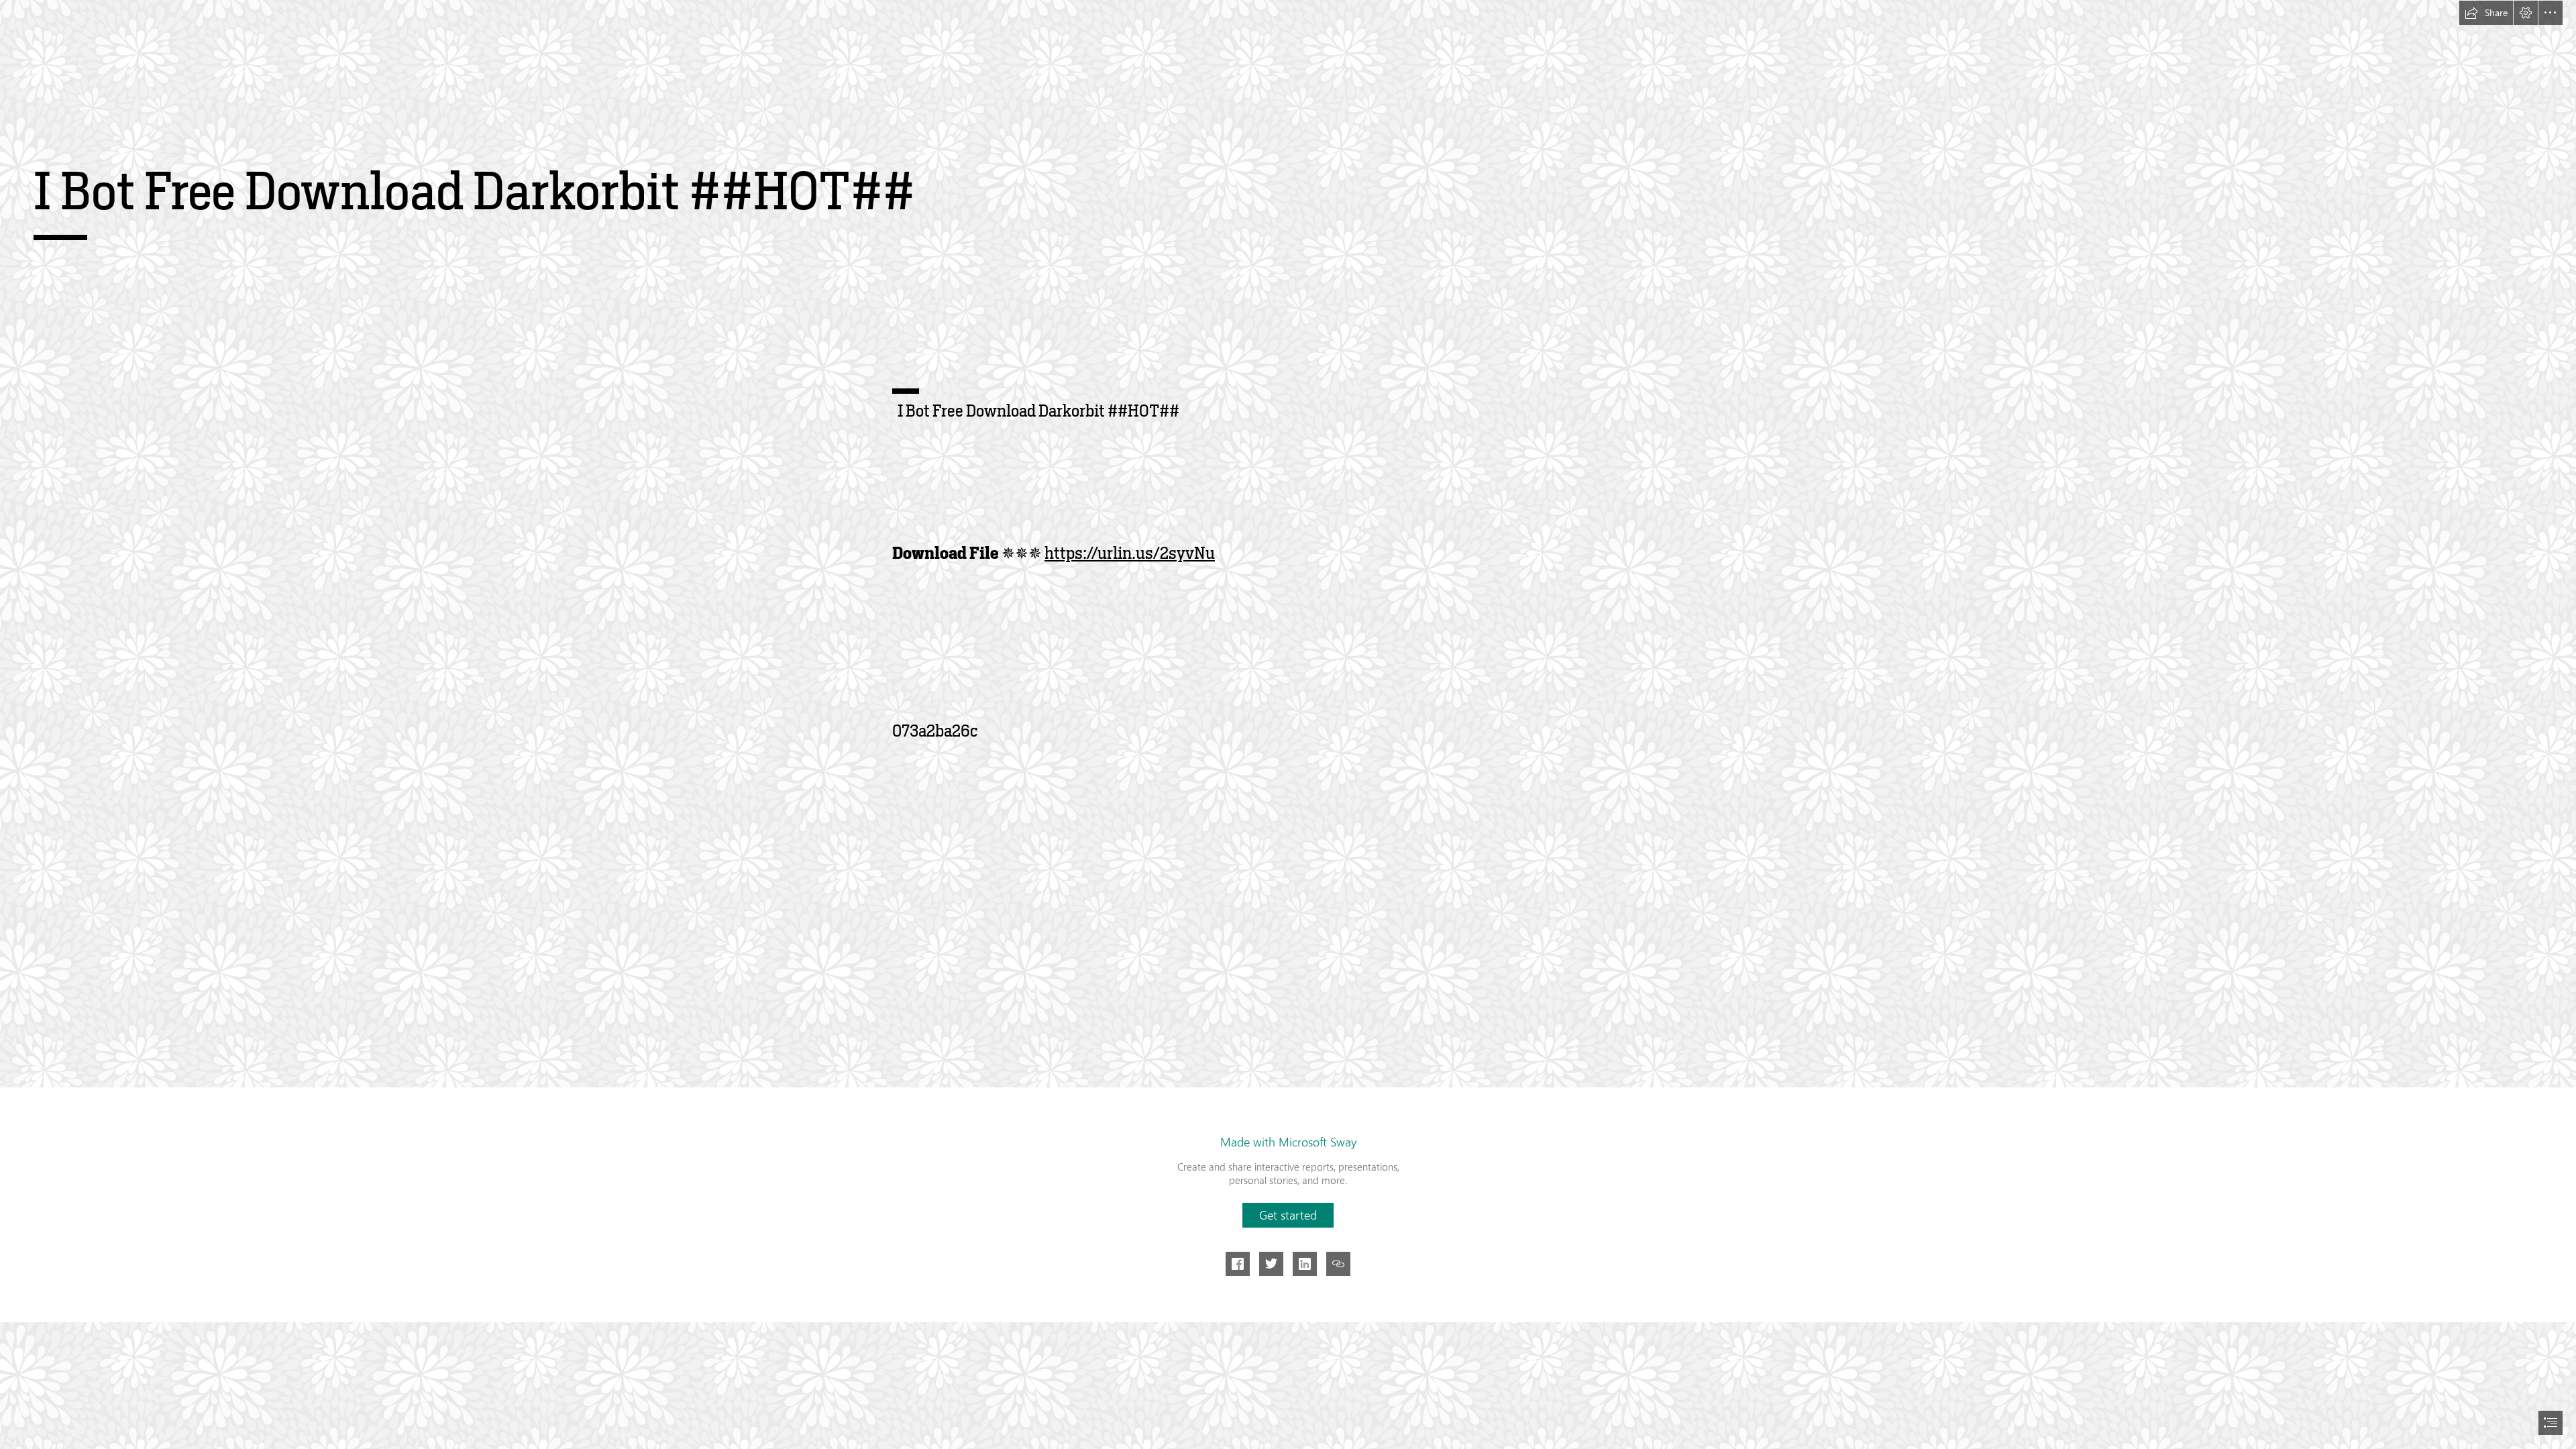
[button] (2486, 13)
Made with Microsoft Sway (1288, 1142)
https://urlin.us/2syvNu (1130, 553)
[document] (1288, 724)
